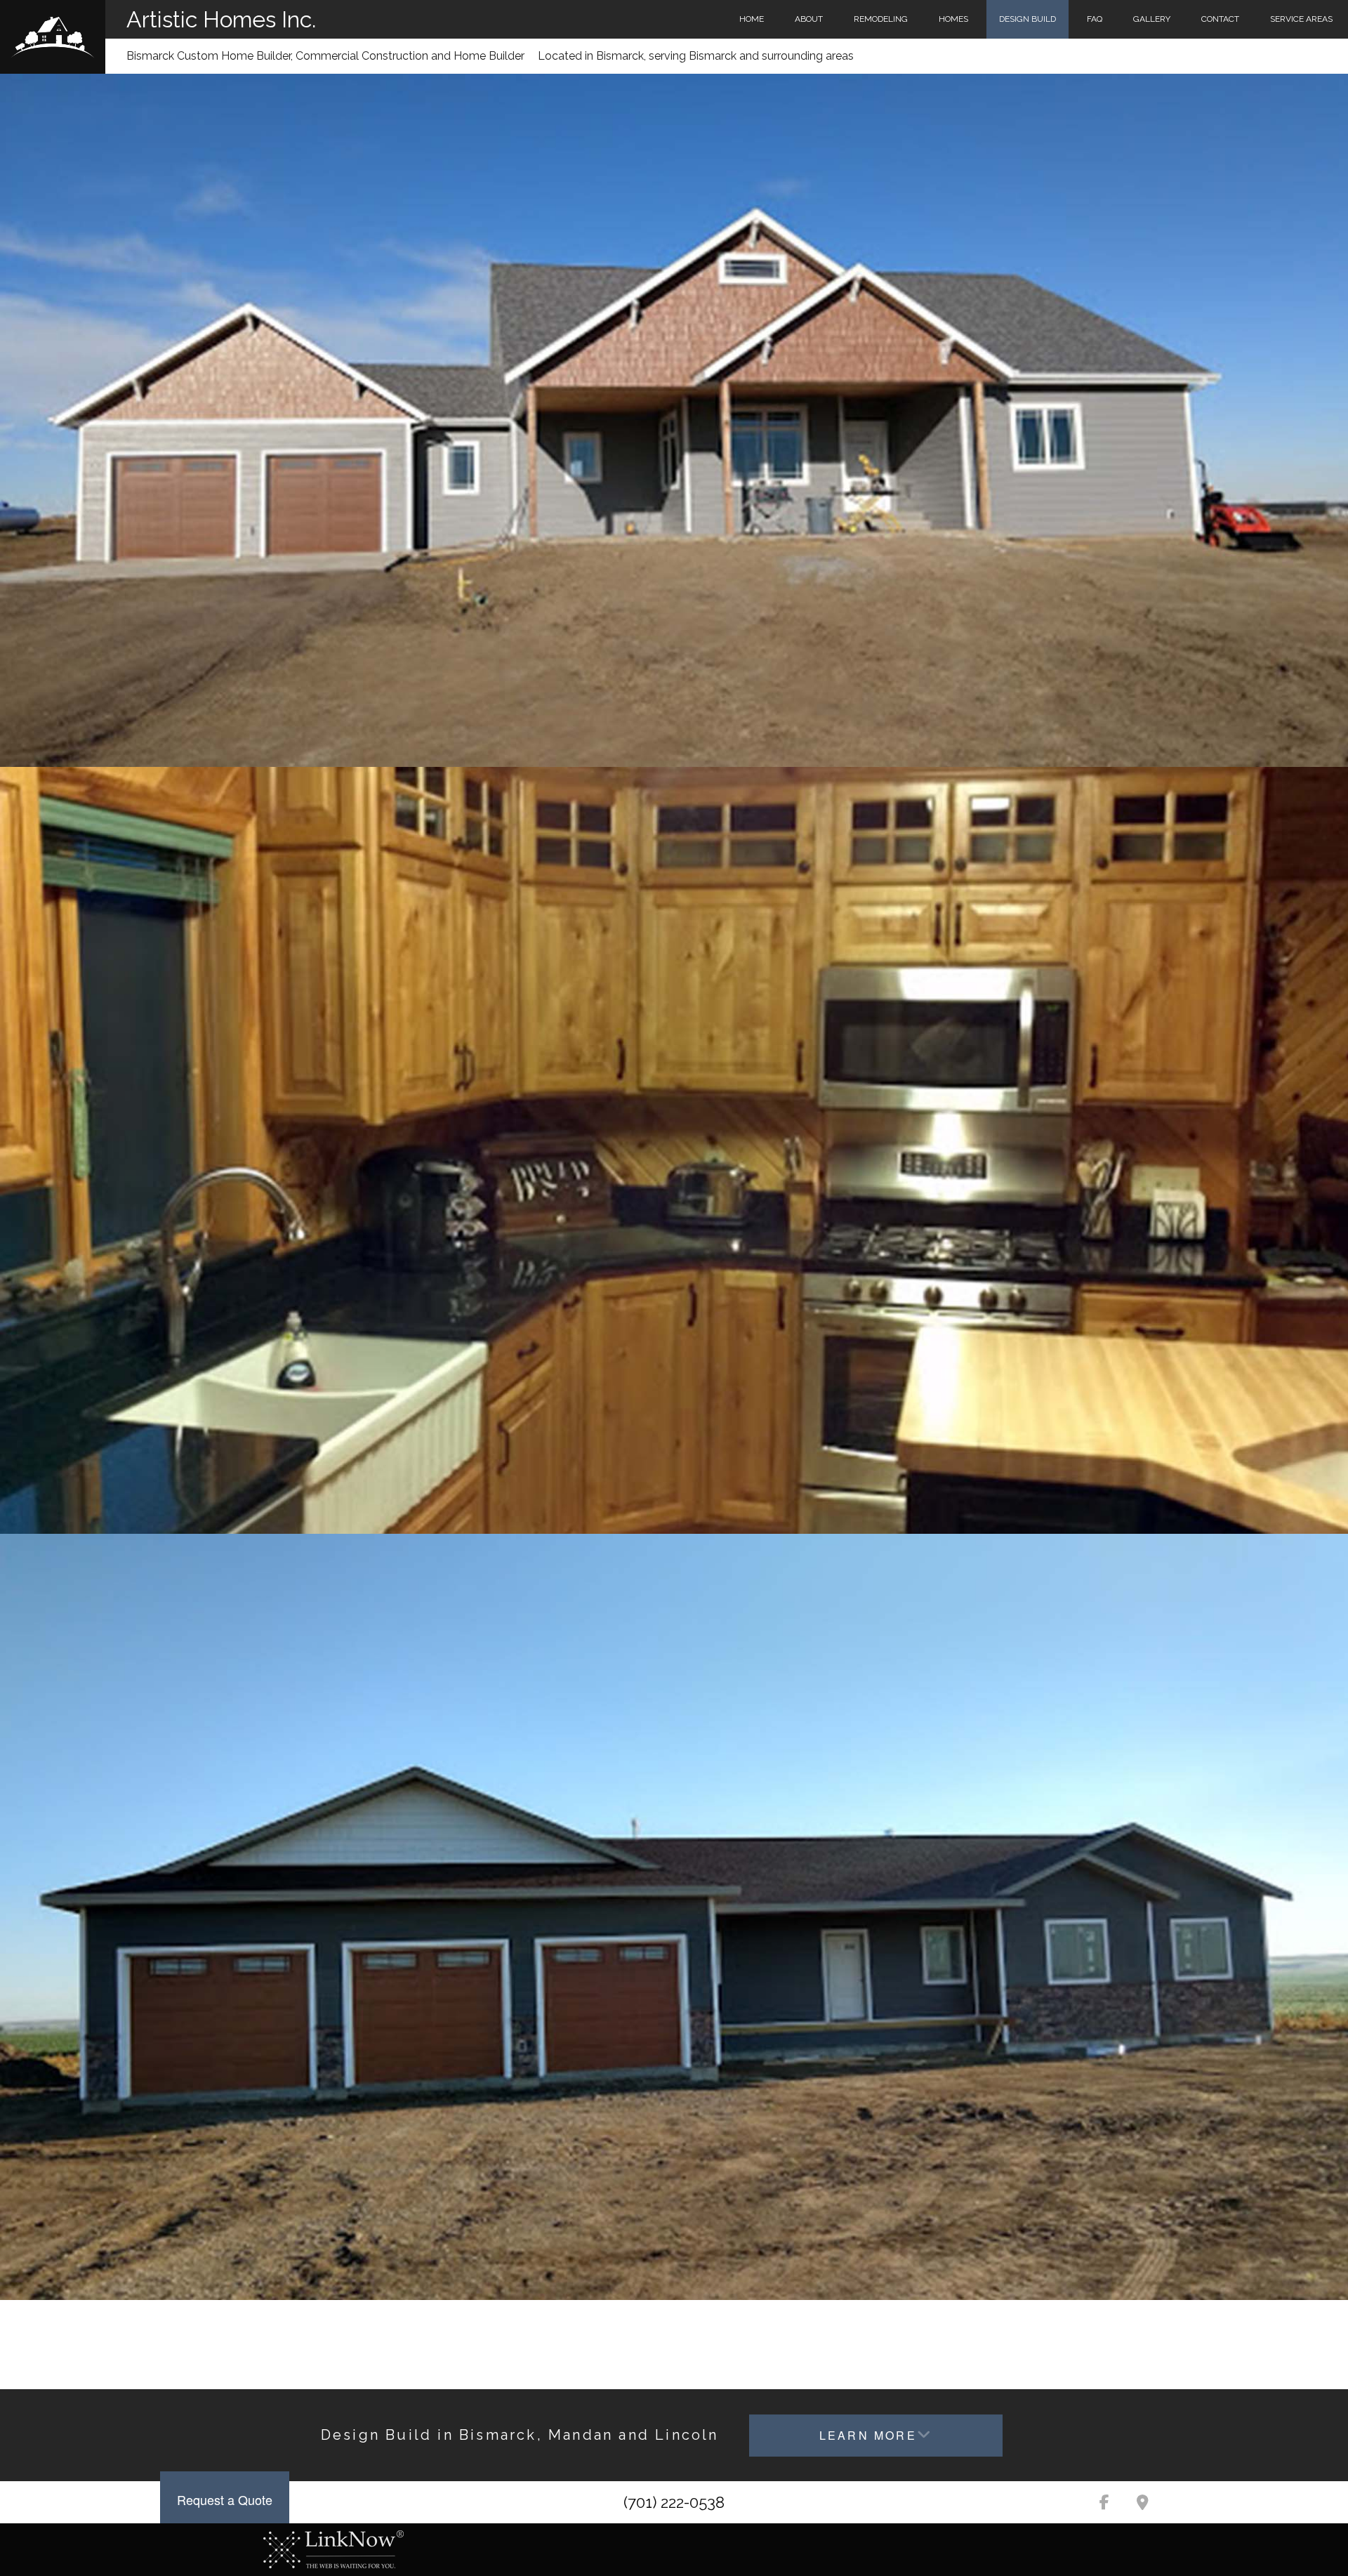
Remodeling (881, 19)
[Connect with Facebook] (1104, 2504)
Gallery (1152, 19)
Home (752, 19)
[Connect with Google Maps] (1142, 2504)
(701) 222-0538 (674, 2502)
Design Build (1027, 19)
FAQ (1095, 19)
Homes (953, 19)
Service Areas (1301, 19)
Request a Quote (225, 2499)
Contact (1220, 19)
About (809, 19)
